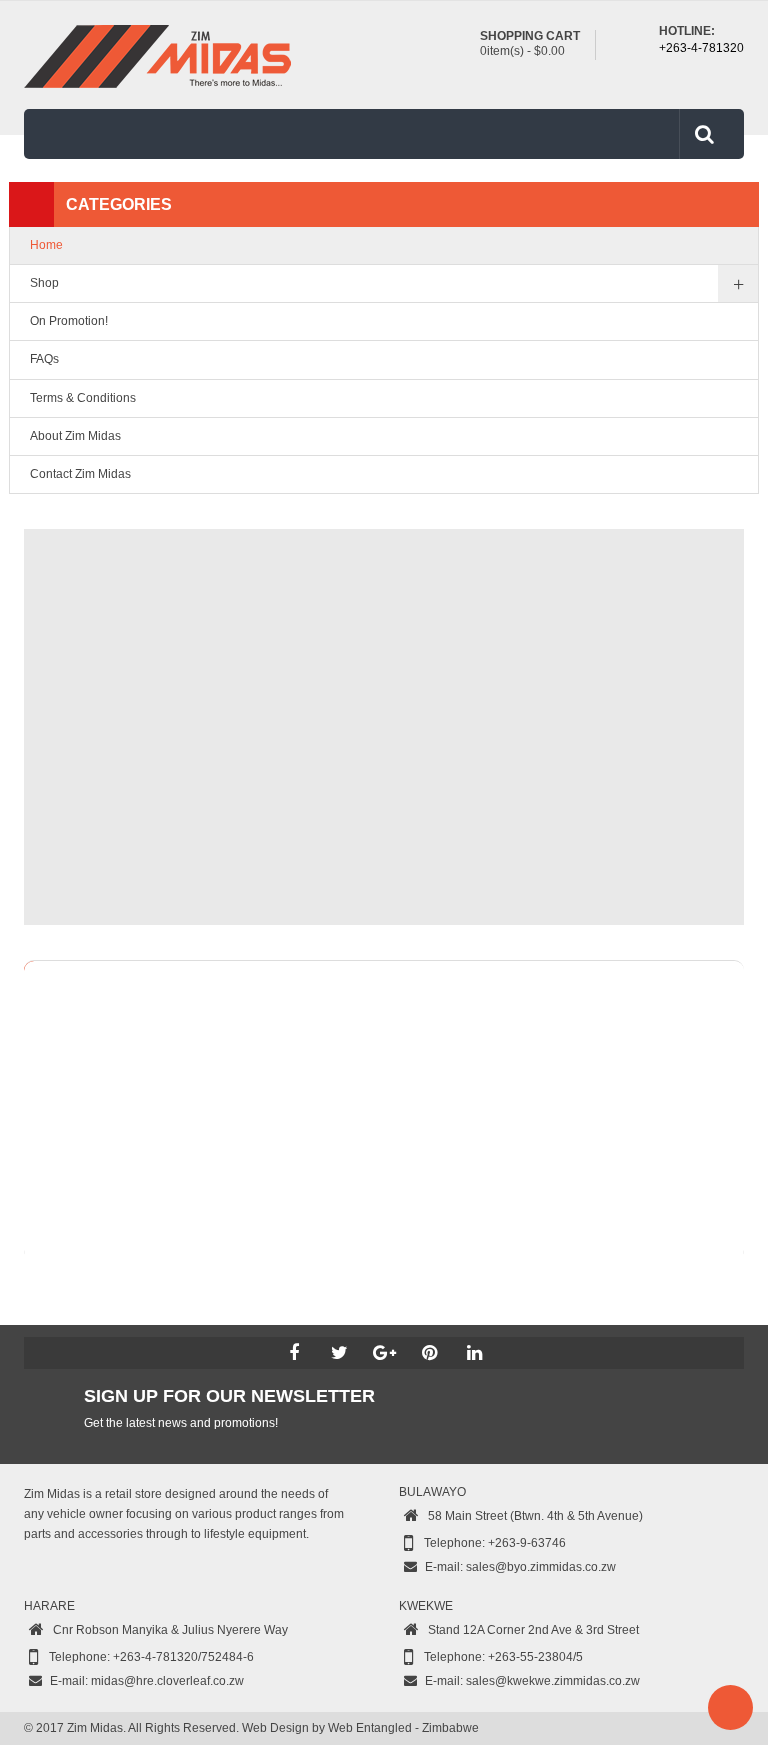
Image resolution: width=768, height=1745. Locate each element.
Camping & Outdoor (302, 1015)
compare (721, 1142)
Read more (721, 1072)
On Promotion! (69, 321)
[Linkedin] (474, 1353)
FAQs (44, 359)
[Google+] (384, 1353)
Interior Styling (539, 1015)
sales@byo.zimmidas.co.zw (541, 1567)
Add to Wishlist (721, 1107)
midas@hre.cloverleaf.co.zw (167, 1681)
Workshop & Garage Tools (110, 1037)
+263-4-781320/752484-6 (183, 1657)
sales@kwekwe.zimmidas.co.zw (553, 1681)
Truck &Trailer (647, 1015)
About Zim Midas (75, 436)
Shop (44, 283)
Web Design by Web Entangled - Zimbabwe (360, 1728)
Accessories (101, 974)
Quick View (721, 1177)
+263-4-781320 (701, 48)
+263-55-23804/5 (535, 1657)
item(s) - (522, 51)
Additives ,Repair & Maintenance (128, 1015)
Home (46, 245)
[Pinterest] (429, 1353)
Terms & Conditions (83, 398)
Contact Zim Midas (80, 474)
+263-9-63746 (527, 1543)
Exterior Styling (428, 1015)
